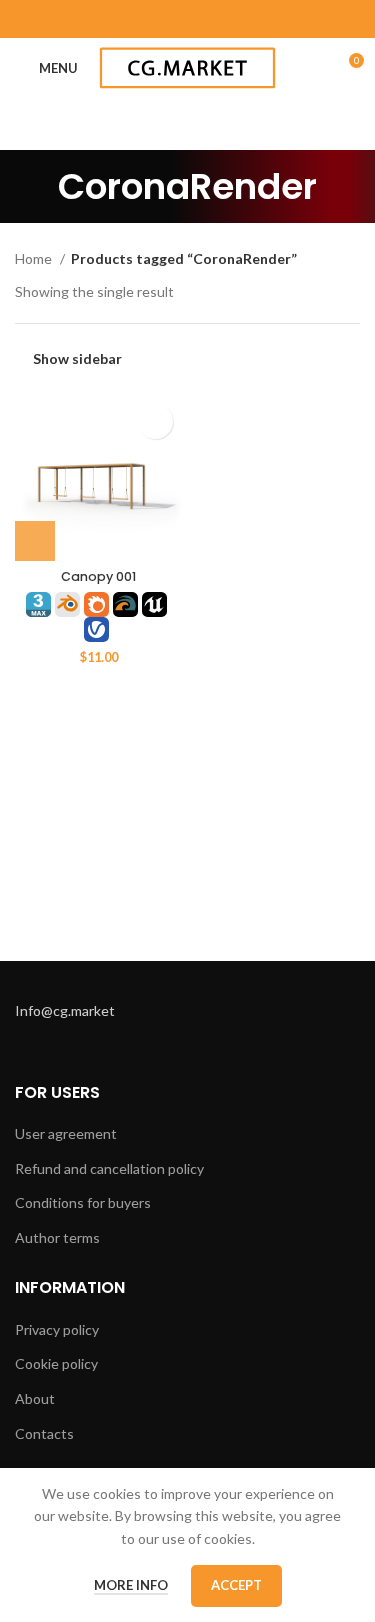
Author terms (57, 1237)
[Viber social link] (266, 19)
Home (35, 258)
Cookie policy (56, 1363)
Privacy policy (57, 1329)
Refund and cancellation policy (109, 1168)
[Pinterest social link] (136, 19)
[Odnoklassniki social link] (162, 19)
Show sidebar (77, 359)
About (35, 1398)
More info (131, 1585)
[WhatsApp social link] (188, 19)
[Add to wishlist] (155, 421)
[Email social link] (110, 19)
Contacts (44, 1433)
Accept (236, 1585)
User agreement (66, 1133)
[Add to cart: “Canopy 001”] (35, 541)
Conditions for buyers (83, 1202)
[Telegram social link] (240, 19)
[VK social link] (214, 19)
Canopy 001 (98, 576)
